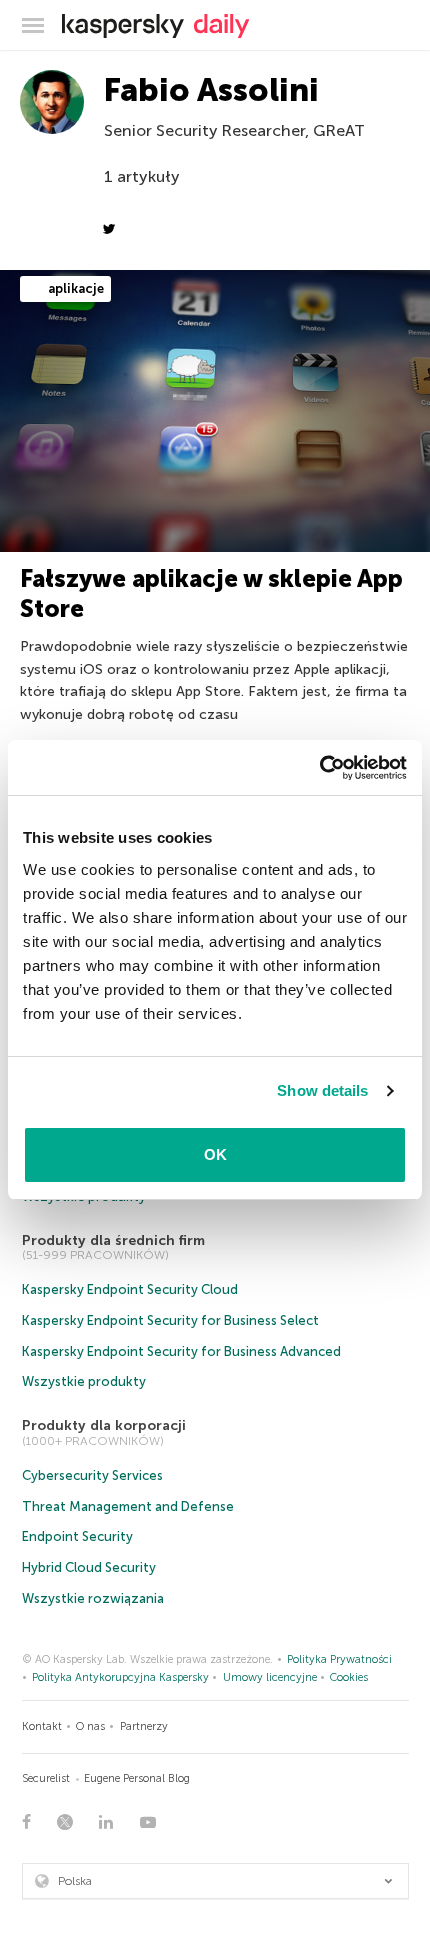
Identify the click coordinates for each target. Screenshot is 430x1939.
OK (215, 1154)
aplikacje (74, 288)
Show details (322, 1090)
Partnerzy (144, 1726)
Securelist (46, 1778)
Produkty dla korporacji (104, 1425)
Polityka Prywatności (339, 1659)
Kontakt (42, 1726)
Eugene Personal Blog (137, 1778)
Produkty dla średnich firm (113, 1240)
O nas (90, 1726)
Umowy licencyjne (270, 1677)
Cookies (349, 1677)
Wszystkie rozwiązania (93, 1598)
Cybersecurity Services (92, 1475)
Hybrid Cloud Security (89, 1567)
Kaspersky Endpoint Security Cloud (130, 1289)
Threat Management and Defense (128, 1506)
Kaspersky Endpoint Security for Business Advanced (181, 1351)
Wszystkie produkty (84, 1381)
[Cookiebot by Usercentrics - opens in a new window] (319, 768)
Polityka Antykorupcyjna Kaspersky (120, 1677)
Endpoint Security (77, 1536)
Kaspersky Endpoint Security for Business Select (170, 1320)
